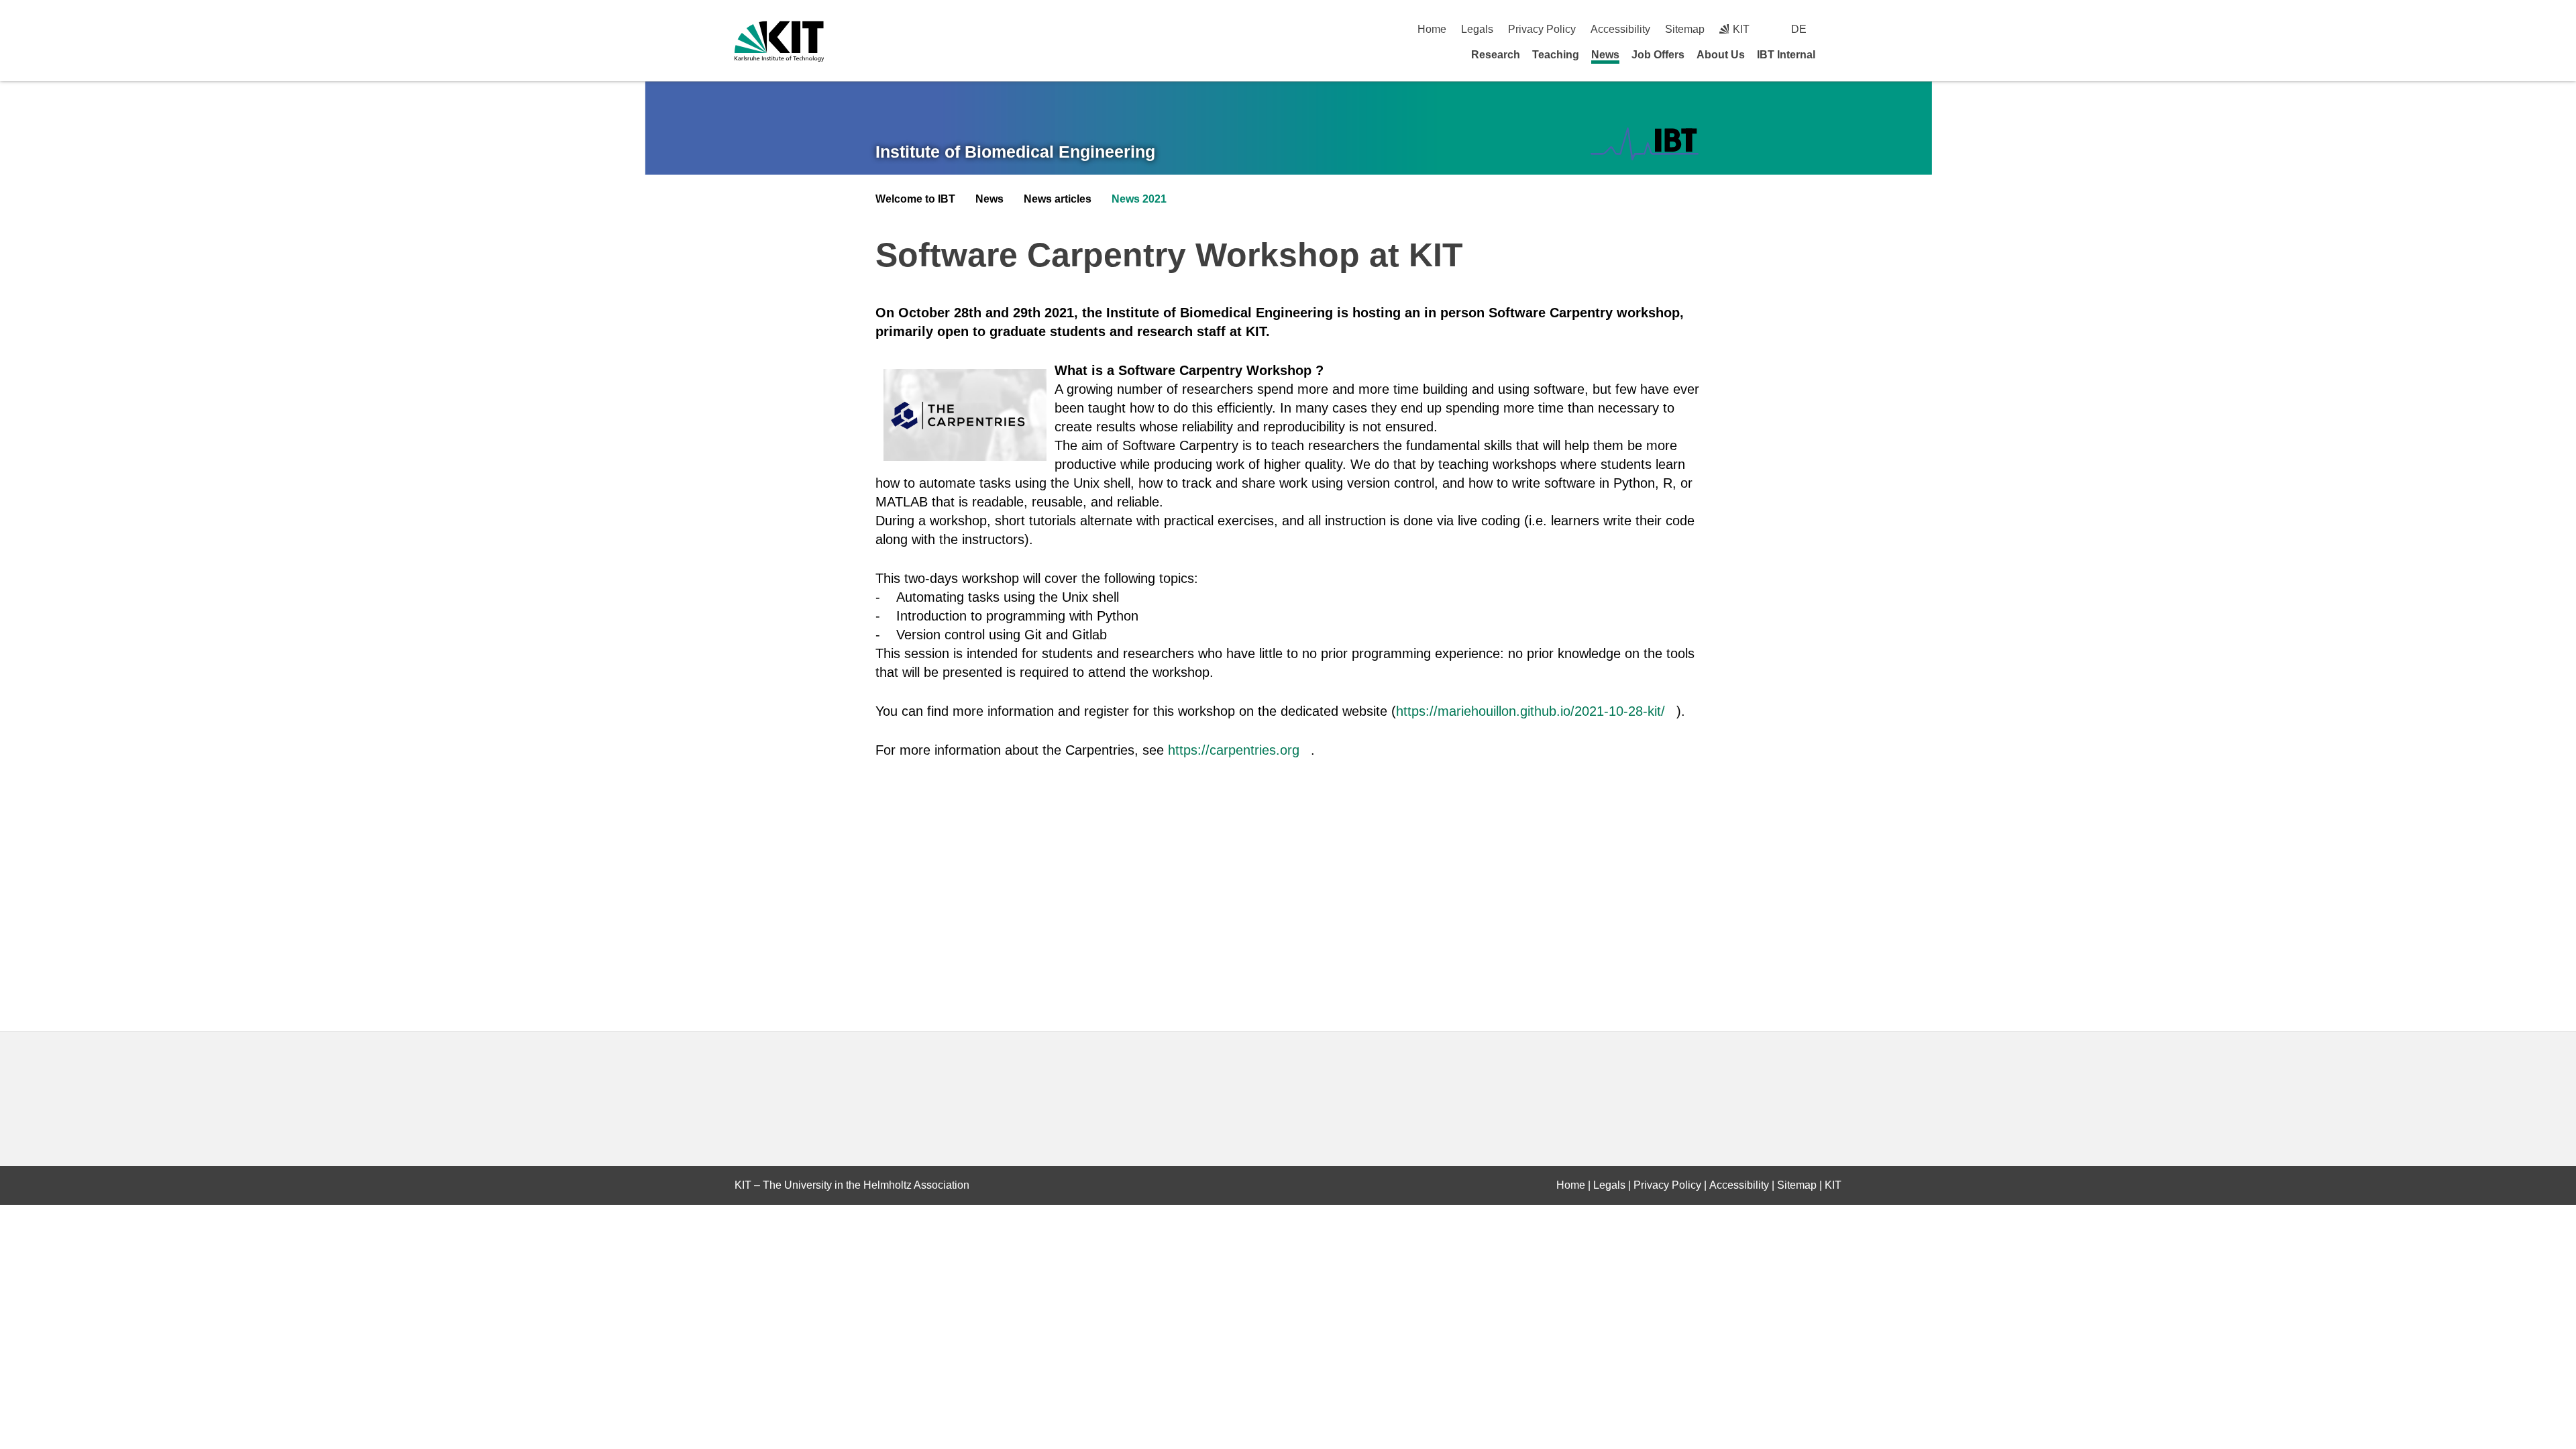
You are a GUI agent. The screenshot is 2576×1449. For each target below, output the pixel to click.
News (1605, 55)
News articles (1058, 199)
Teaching (1556, 55)
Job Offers (1658, 55)
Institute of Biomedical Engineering (1015, 152)
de (1799, 29)
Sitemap (1685, 29)
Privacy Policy (1542, 29)
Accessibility (1620, 29)
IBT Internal (1786, 55)
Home (1432, 29)
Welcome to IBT (915, 199)
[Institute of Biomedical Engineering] (1645, 144)
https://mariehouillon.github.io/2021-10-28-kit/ (1531, 711)
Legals (1477, 29)
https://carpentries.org (1234, 750)
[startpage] (1837, 54)
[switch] (1836, 29)
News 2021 (1139, 199)
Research (1496, 55)
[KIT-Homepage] (779, 41)
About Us (1721, 55)
